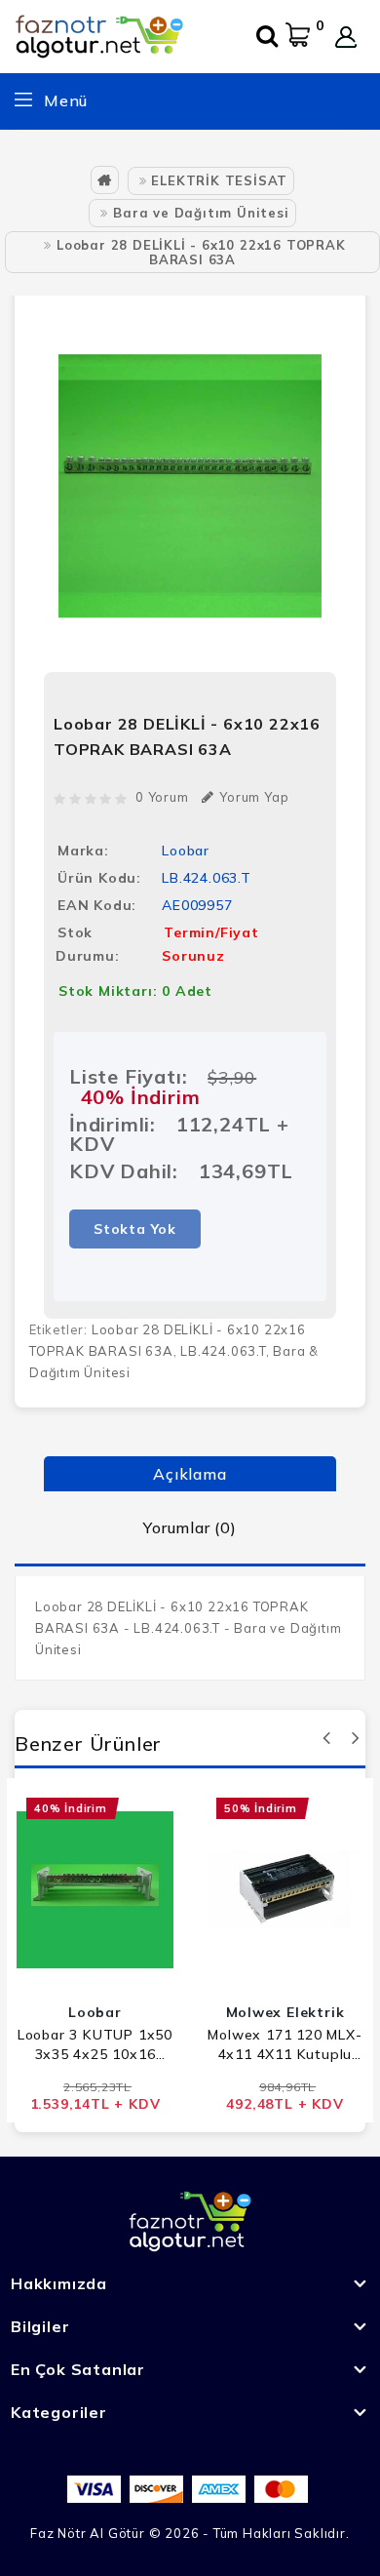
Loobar (186, 851)
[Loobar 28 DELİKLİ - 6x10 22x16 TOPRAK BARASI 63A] (190, 486)
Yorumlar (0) (190, 1527)
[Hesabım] (346, 37)
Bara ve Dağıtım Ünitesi (201, 213)
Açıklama (190, 1474)
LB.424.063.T (223, 1351)
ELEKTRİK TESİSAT (219, 180)
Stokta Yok (135, 1229)
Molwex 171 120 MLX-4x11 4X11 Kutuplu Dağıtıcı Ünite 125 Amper (285, 2045)
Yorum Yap (254, 797)
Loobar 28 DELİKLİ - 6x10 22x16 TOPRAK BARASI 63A (201, 252)
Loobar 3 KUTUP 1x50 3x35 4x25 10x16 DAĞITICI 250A (95, 2045)
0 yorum (162, 797)
